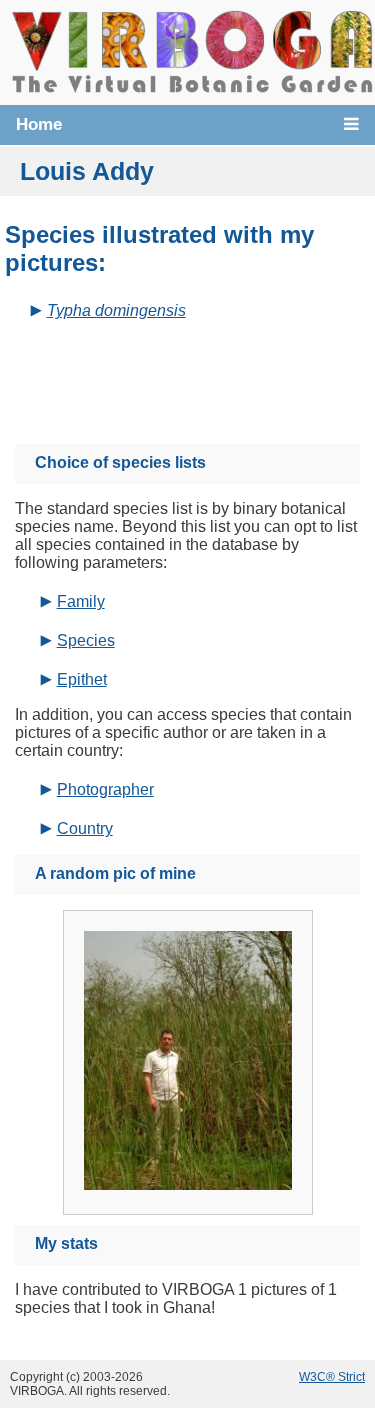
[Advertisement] (206, 374)
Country (85, 828)
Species (86, 640)
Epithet (82, 679)
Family (81, 601)
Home (39, 124)
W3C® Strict (332, 1377)
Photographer (105, 789)
